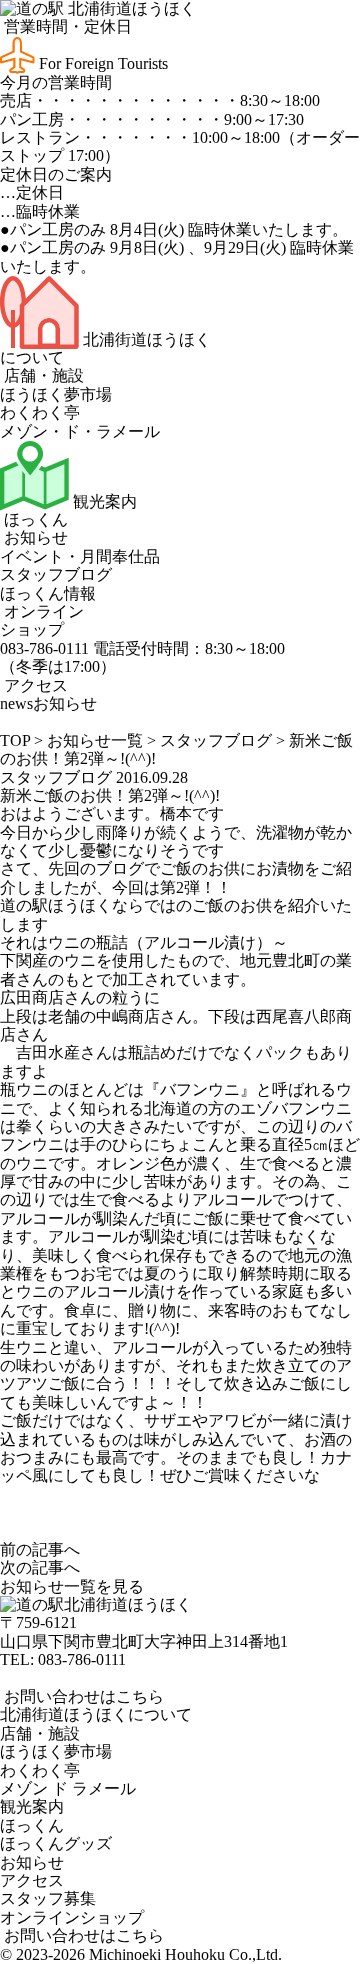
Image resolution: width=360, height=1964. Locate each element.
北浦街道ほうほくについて (96, 1714)
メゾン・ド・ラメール (80, 431)
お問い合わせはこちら (82, 1696)
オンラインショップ (42, 620)
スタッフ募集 (48, 1898)
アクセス (34, 685)
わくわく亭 (40, 412)
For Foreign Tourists (101, 63)
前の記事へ (40, 1549)
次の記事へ (40, 1567)
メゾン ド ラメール (68, 1788)
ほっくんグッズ (56, 1843)
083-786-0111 (82, 1659)
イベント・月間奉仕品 (80, 556)
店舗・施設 (42, 375)
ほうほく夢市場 (56, 394)
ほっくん (34, 519)
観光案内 (103, 501)
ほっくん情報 (48, 593)
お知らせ (34, 537)
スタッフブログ (56, 574)
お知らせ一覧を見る (72, 1586)
